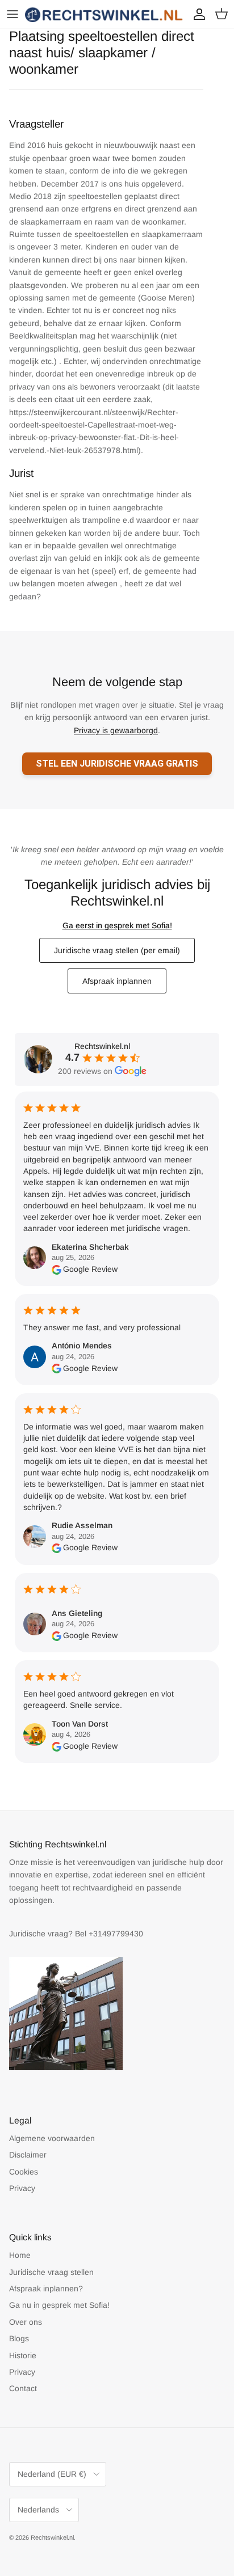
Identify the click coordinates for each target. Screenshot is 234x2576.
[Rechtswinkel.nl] (105, 14)
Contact (23, 2388)
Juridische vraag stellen (51, 2272)
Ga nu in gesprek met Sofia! (59, 2305)
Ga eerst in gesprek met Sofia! (117, 925)
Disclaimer (28, 2155)
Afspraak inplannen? (46, 2289)
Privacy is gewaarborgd (116, 730)
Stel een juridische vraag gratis (117, 764)
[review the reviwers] (57, 1269)
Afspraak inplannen (117, 981)
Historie (23, 2355)
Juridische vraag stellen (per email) (117, 950)
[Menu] (12, 14)
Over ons (26, 2322)
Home (20, 2255)
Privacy (22, 2188)
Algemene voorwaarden (52, 2138)
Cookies (24, 2172)
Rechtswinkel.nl (52, 2537)
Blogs (19, 2338)
